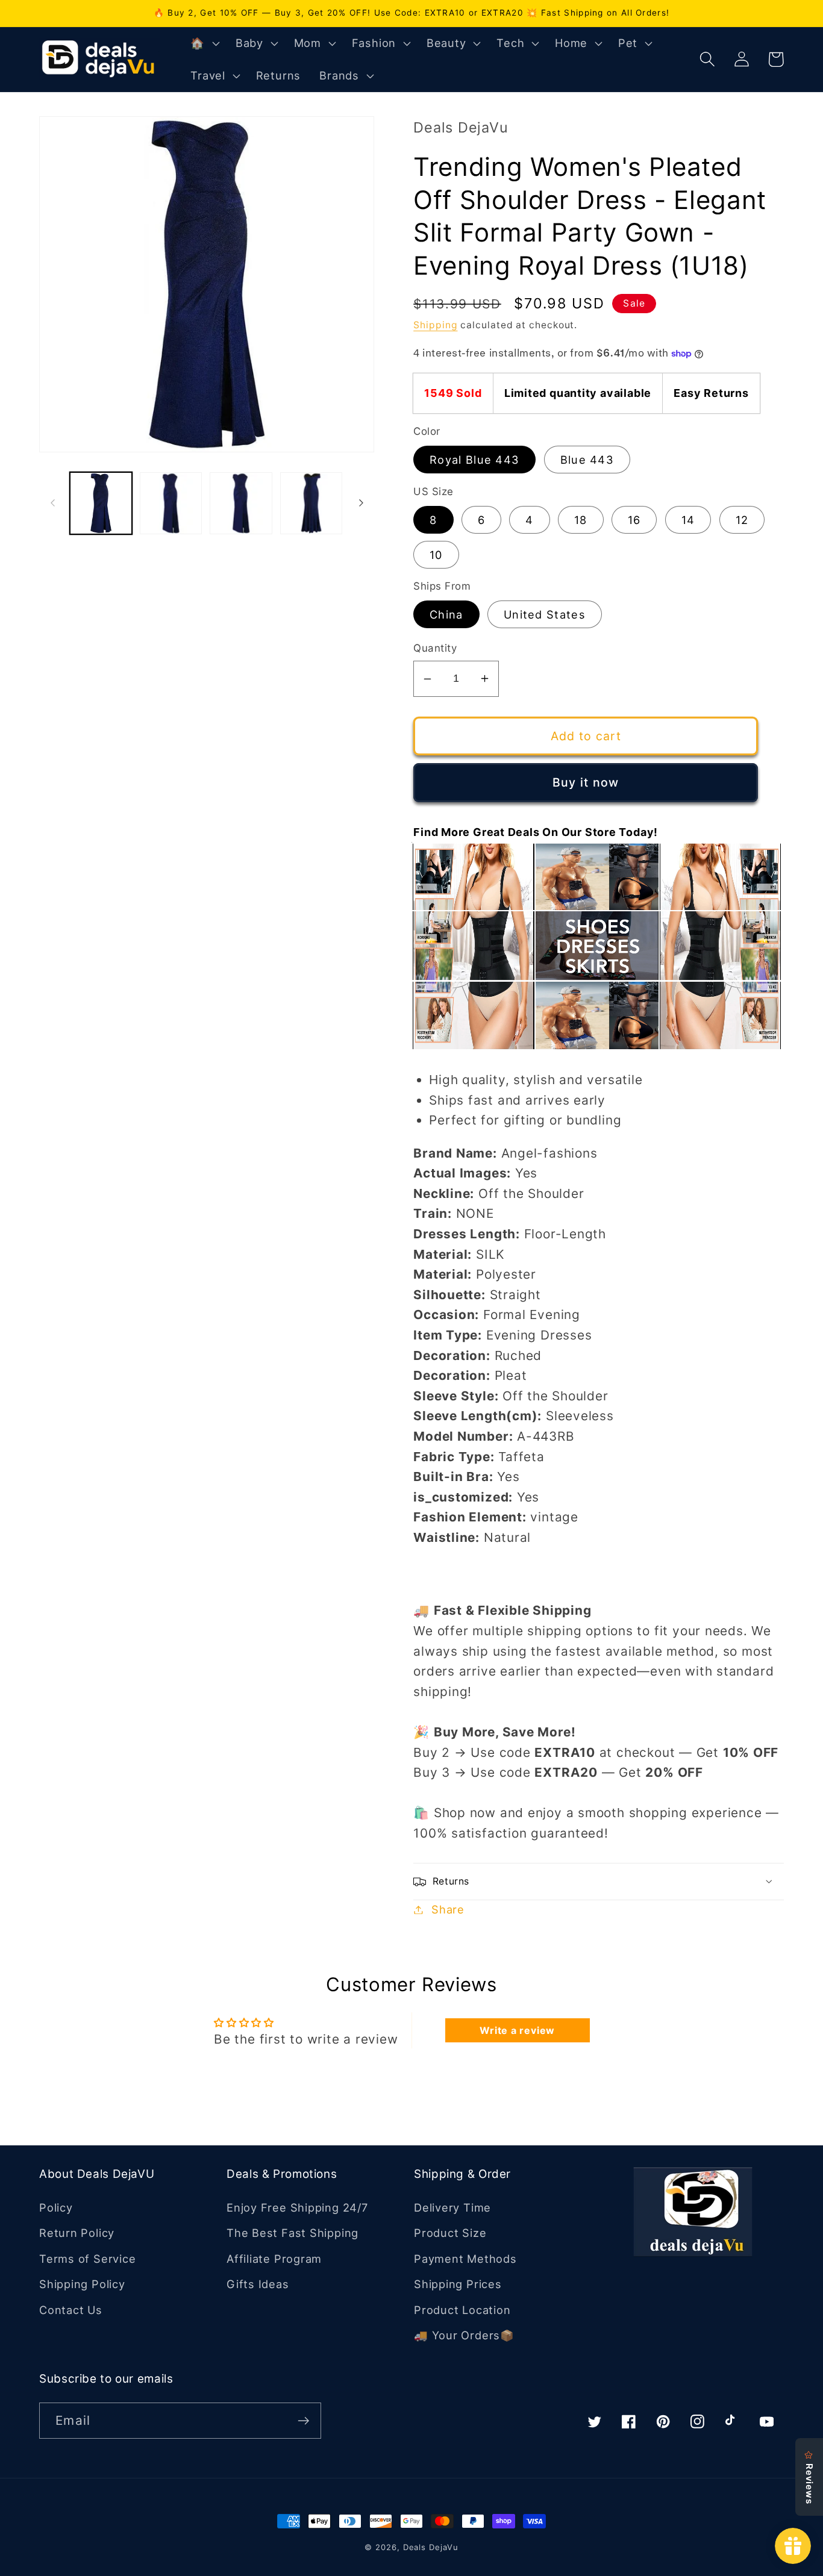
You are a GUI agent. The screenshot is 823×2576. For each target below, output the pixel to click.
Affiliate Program (274, 2259)
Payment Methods (465, 2259)
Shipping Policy (82, 2284)
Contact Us (71, 2310)
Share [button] (448, 1909)
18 (581, 520)
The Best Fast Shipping (293, 2233)
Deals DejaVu (431, 2547)
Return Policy (77, 2233)
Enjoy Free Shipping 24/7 (297, 2207)
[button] (204, 43)
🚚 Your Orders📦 (464, 2335)
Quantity (435, 648)
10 (436, 555)
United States (545, 614)
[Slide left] (52, 503)
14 (688, 520)
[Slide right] (361, 503)
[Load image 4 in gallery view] (311, 503)
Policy (56, 2207)
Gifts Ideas (258, 2284)
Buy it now (586, 782)
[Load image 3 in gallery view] (241, 503)
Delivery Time (452, 2207)
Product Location (462, 2310)
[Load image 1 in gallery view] (101, 503)
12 (742, 520)
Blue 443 (587, 460)
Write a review (517, 2030)
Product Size (450, 2233)
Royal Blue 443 (474, 460)
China (446, 614)
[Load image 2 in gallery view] (171, 503)
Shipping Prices (458, 2284)
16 (634, 520)
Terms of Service (87, 2259)
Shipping (435, 325)
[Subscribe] (303, 2421)
